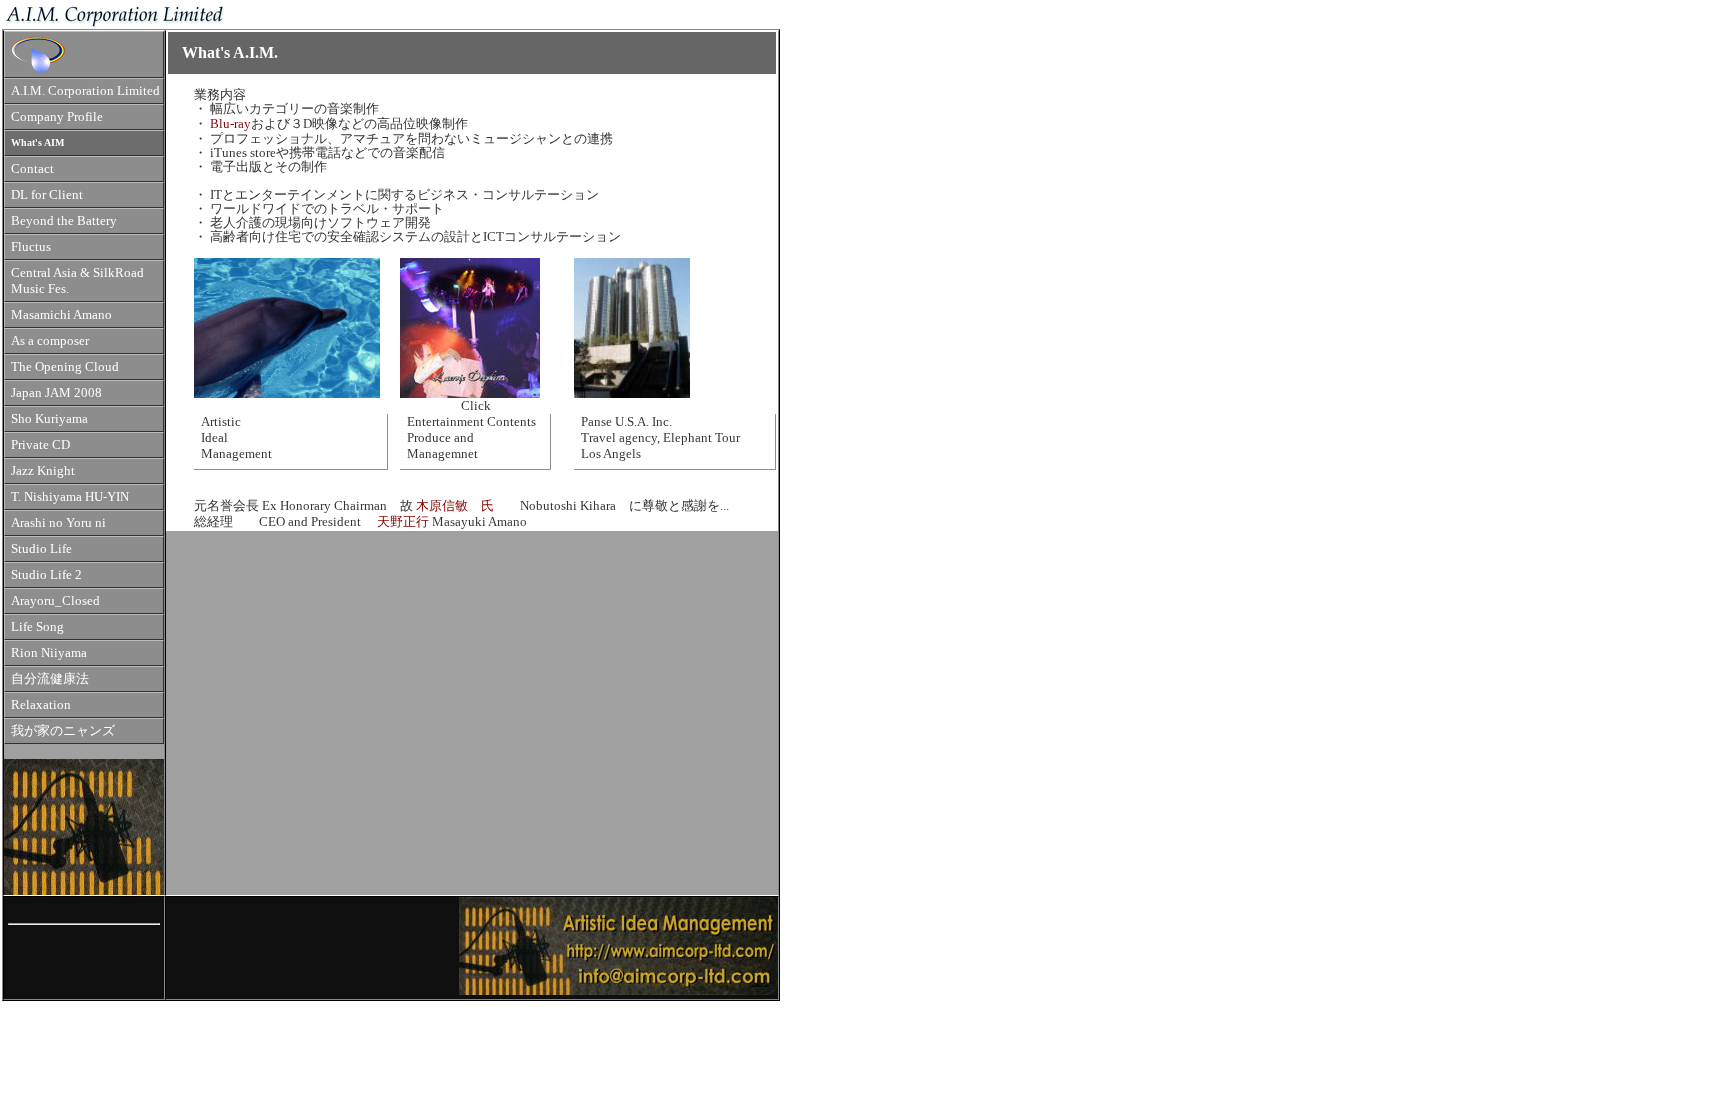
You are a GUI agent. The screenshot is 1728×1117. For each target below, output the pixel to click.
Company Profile (57, 117)
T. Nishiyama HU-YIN (70, 497)
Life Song (37, 627)
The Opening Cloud (65, 367)
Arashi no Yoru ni (58, 523)
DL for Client (47, 195)
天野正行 (403, 522)
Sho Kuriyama (49, 419)
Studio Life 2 (46, 575)
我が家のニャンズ (63, 731)
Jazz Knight (43, 471)
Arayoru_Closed (55, 601)
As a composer (50, 341)
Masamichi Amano (61, 315)
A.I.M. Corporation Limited (85, 91)
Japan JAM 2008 (56, 393)
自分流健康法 (50, 679)
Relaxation (41, 705)
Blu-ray (230, 124)
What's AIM (37, 142)
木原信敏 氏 (461, 506)
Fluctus (31, 247)
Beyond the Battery (64, 221)
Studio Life (41, 549)
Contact (32, 169)
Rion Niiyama (49, 653)
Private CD (40, 445)
